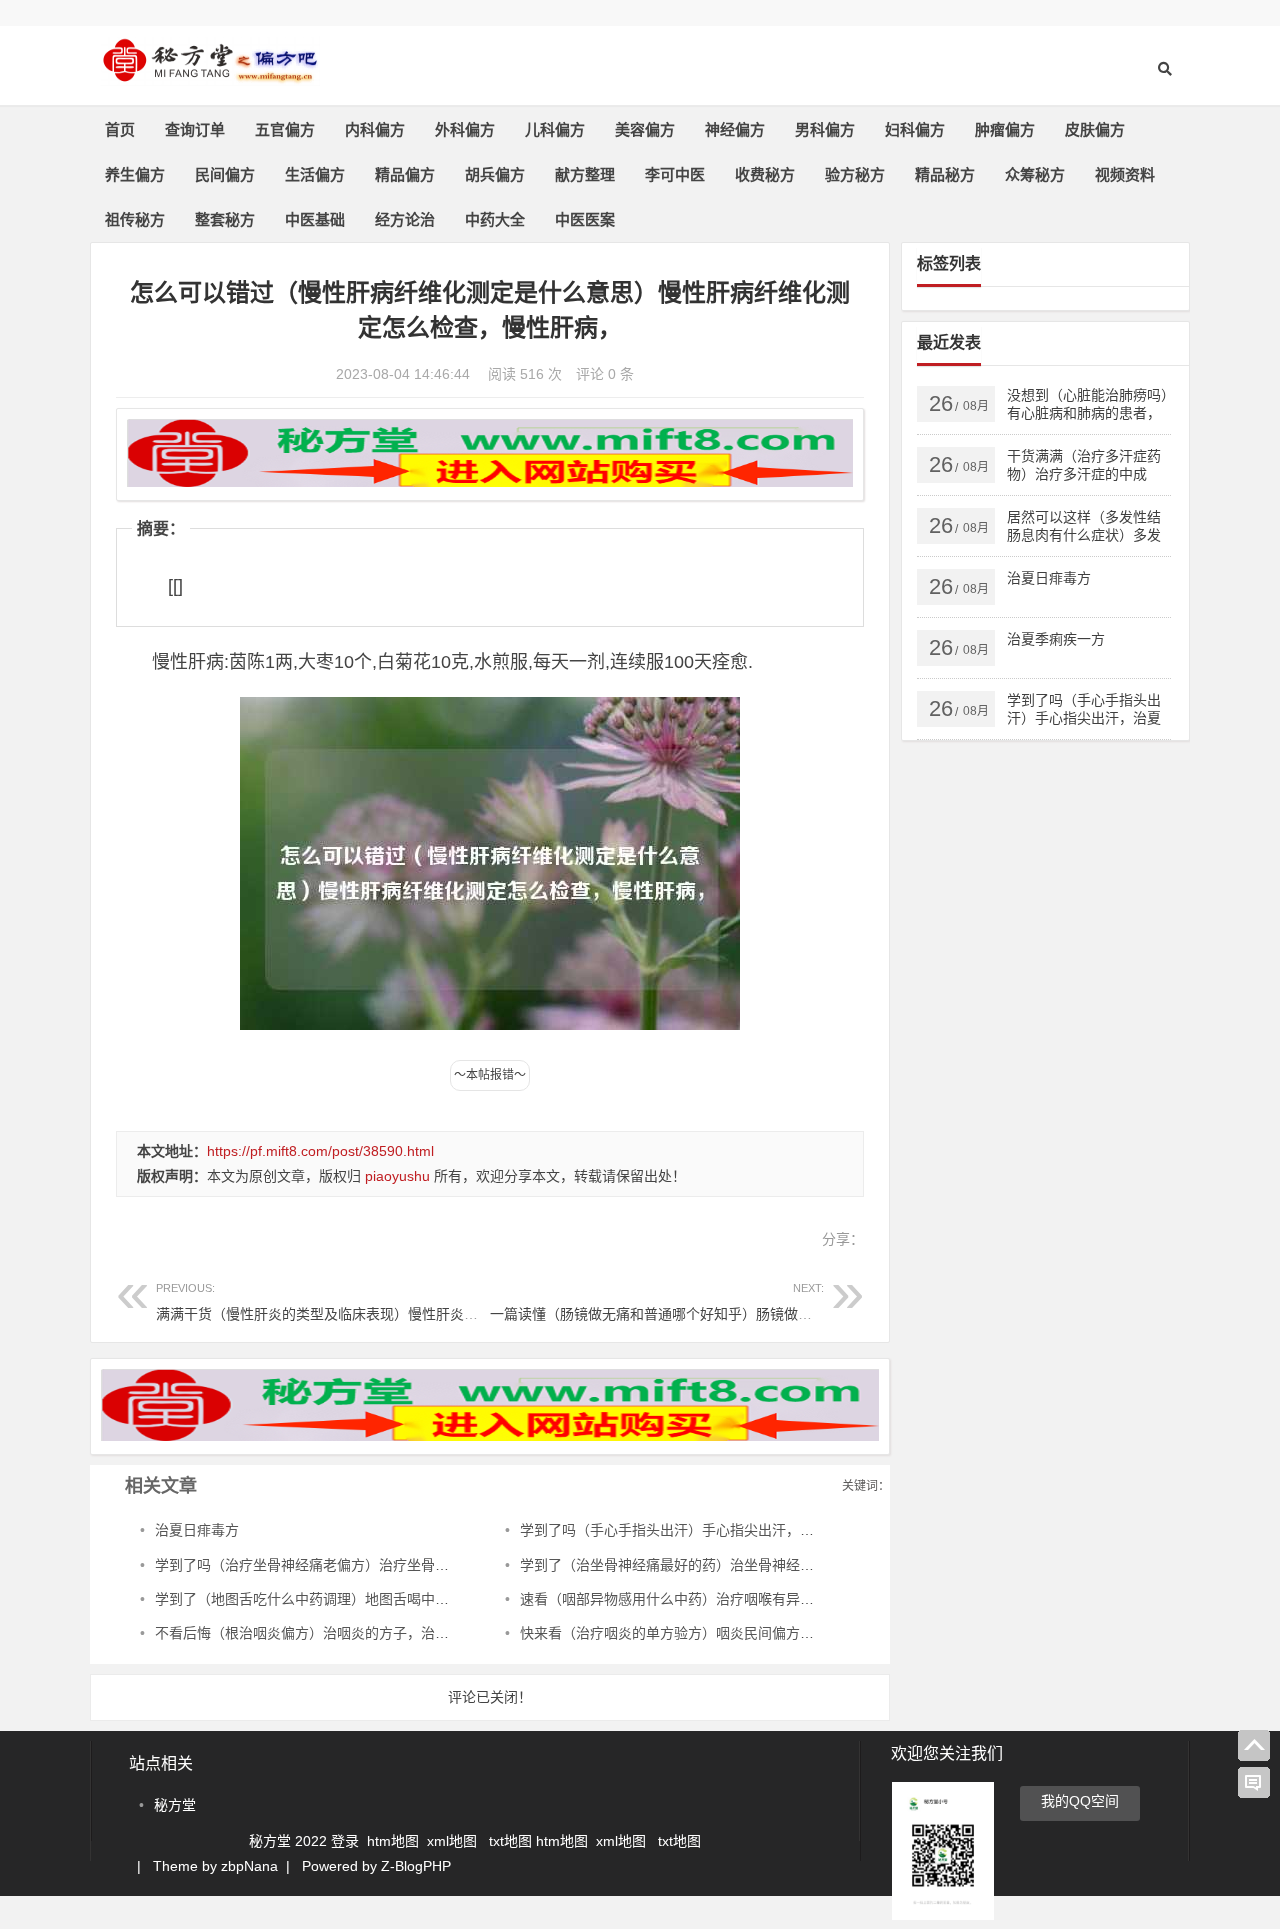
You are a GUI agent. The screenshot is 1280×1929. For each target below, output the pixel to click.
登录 (347, 1841)
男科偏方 (825, 129)
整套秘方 (225, 219)
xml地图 (454, 1841)
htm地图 (393, 1841)
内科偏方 (375, 129)
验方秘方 (855, 174)
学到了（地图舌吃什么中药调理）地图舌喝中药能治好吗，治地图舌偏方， (386, 1599)
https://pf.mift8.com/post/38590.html (320, 1151)
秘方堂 (175, 1805)
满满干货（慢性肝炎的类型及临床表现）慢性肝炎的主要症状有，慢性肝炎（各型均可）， (432, 1301)
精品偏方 (405, 174)
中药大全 (495, 219)
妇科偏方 (915, 129)
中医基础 (315, 219)
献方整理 (585, 174)
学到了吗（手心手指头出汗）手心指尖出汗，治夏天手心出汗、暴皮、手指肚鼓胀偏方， (793, 1530)
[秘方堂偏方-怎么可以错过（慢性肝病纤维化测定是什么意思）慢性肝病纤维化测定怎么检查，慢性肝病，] (210, 77)
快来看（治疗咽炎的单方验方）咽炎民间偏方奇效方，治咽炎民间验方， (744, 1633)
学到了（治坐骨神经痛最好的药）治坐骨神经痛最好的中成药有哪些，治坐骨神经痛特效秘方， (814, 1565)
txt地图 (510, 1841)
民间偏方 (225, 174)
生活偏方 (315, 174)
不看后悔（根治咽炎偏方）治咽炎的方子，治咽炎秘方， (330, 1633)
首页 (120, 129)
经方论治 (405, 219)
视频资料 (1125, 174)
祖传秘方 (135, 219)
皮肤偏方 (1095, 129)
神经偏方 (735, 129)
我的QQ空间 (1080, 1801)
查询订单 (195, 129)
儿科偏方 (555, 129)
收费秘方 (765, 174)
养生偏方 (135, 174)
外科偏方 (465, 129)
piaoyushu (397, 1176)
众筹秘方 (1035, 174)
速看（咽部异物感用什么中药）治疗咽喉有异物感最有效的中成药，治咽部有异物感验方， (800, 1599)
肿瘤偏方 (1005, 129)
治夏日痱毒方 (197, 1530)
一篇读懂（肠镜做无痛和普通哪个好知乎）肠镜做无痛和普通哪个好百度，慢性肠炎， (756, 1301)
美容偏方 (645, 129)
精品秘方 (945, 174)
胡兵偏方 (495, 174)
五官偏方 (285, 129)
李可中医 (675, 174)
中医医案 (585, 219)
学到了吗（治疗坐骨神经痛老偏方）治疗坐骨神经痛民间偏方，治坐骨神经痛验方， (414, 1565)
